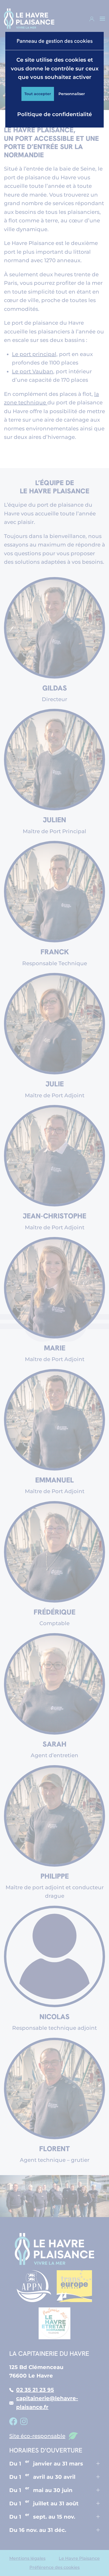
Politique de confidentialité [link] (54, 114)
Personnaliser (72, 94)
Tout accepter (38, 94)
